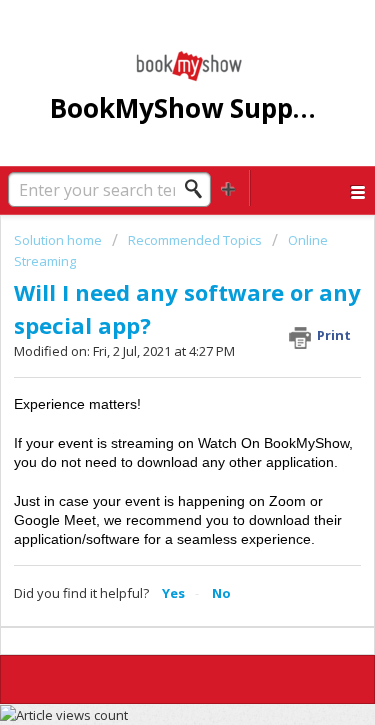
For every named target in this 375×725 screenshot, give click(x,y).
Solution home (59, 240)
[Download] (151, 342)
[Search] (199, 189)
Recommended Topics (195, 240)
